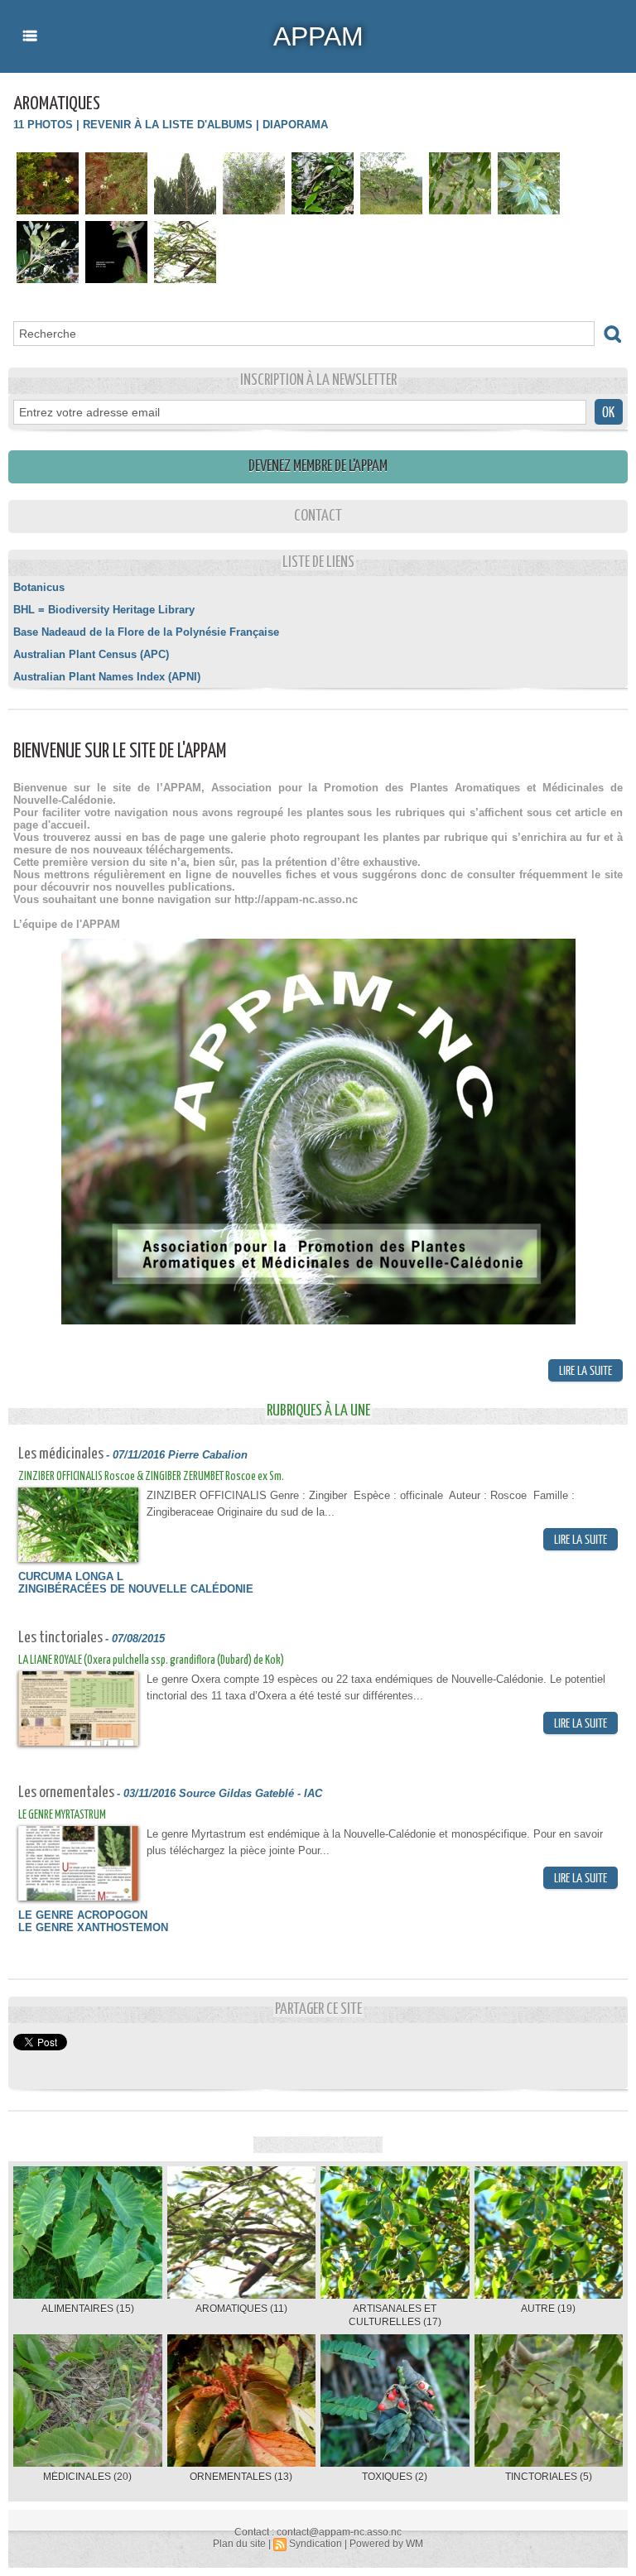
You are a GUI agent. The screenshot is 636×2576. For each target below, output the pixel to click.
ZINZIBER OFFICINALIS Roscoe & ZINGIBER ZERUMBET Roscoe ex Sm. (151, 1477)
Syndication (316, 2544)
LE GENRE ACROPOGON (83, 1915)
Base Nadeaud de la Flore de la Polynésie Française (146, 632)
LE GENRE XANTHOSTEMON (93, 1927)
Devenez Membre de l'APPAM (318, 466)
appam (318, 36)
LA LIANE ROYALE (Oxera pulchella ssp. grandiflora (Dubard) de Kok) (151, 1660)
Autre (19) (548, 2309)
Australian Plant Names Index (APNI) (107, 677)
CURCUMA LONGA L (71, 1576)
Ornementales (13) (241, 2477)
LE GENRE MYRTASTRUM (62, 1815)
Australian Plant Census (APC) (91, 654)
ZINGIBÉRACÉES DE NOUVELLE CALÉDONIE (136, 1589)
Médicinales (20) (87, 2477)
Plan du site (239, 2544)
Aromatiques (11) (241, 2309)
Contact (318, 516)
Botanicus (39, 587)
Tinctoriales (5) (549, 2477)
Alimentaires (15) (88, 2309)
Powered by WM (386, 2544)
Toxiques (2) (395, 2477)
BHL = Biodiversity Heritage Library (104, 610)
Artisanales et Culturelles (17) (395, 2315)
